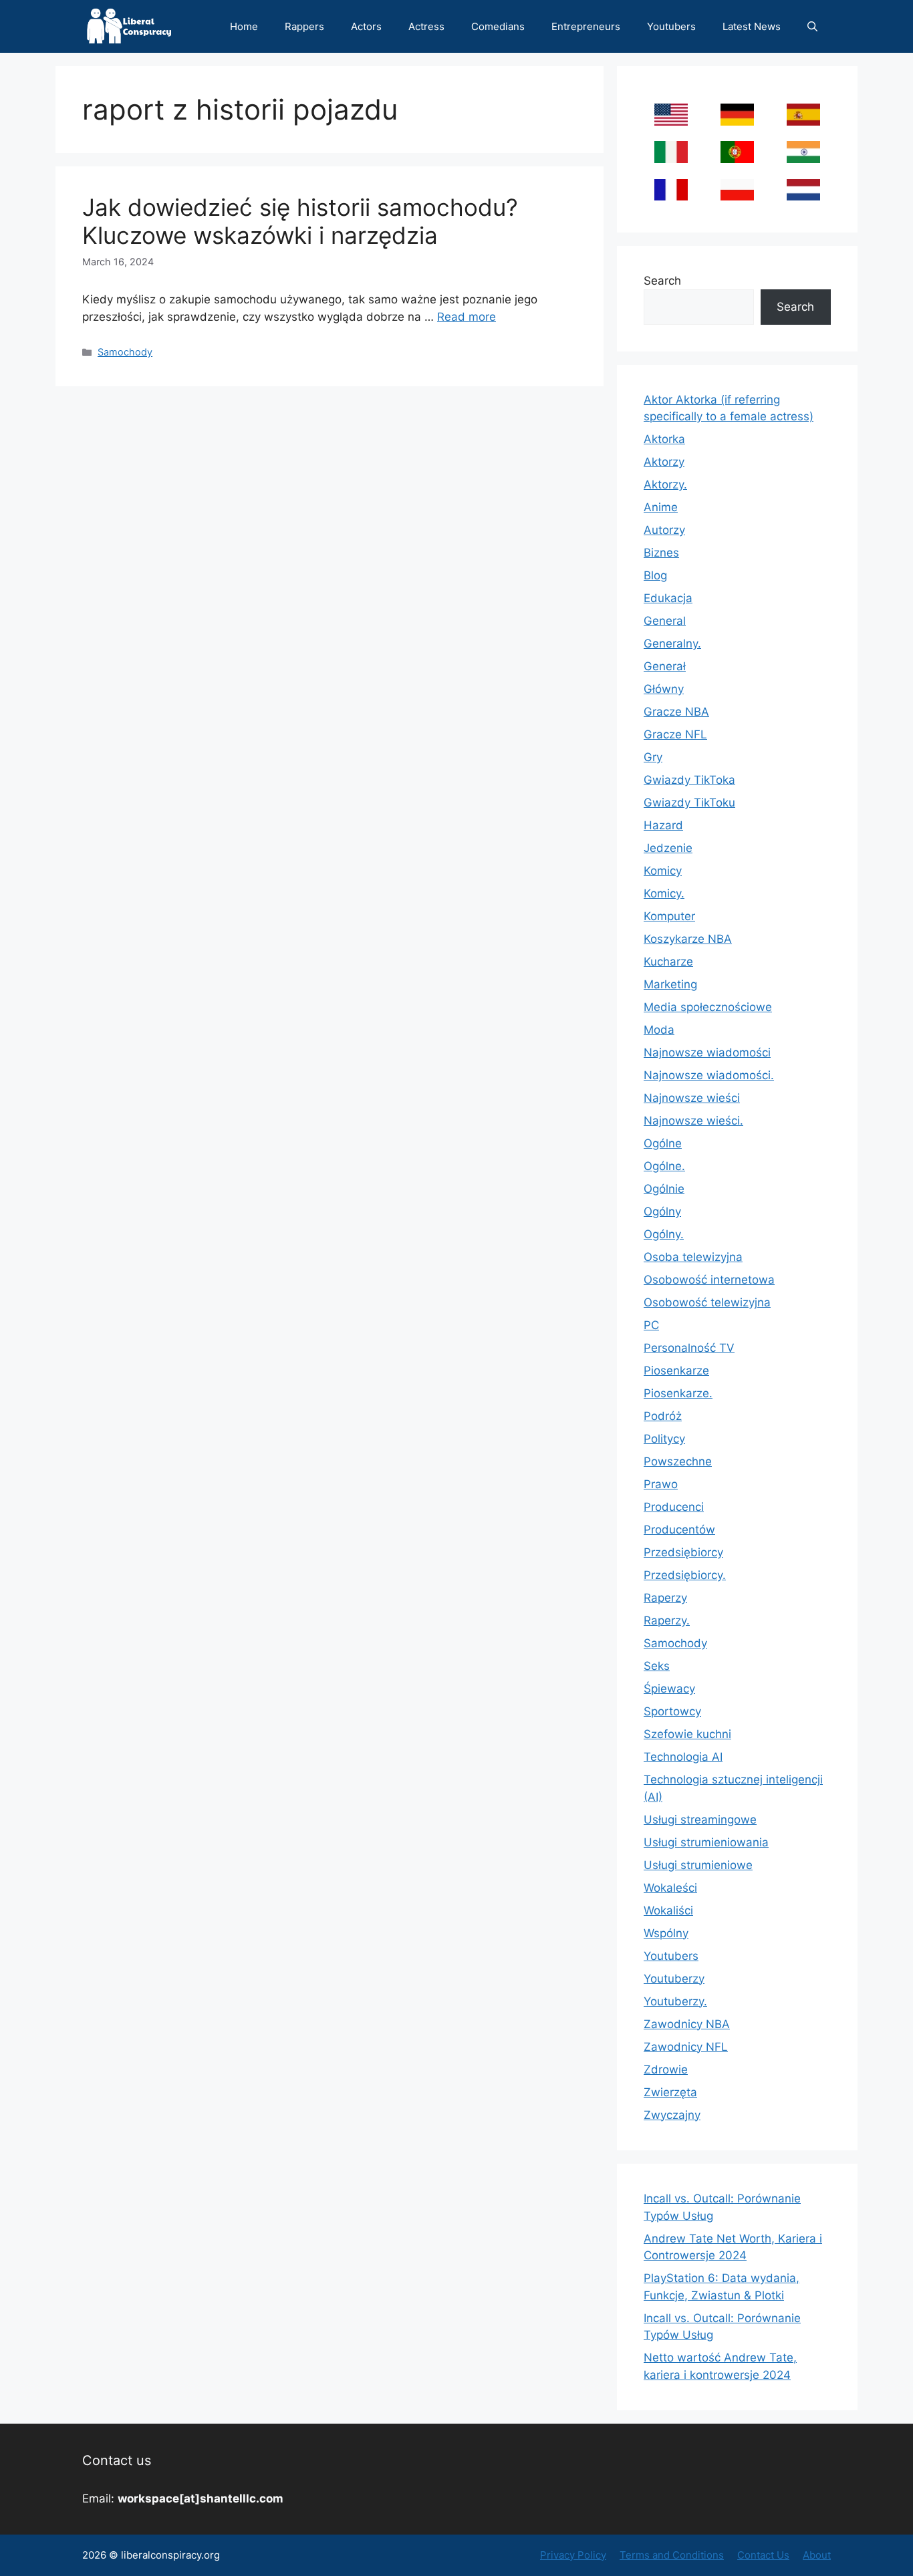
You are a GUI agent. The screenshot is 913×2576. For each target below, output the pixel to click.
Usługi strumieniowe (698, 1865)
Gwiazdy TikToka (689, 780)
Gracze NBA (676, 712)
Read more (467, 317)
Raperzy (665, 1598)
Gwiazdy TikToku (689, 803)
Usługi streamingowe (700, 1820)
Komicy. (664, 893)
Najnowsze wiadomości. (709, 1075)
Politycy (664, 1439)
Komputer (669, 916)
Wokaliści (668, 1910)
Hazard (663, 825)
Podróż (663, 1416)
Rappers (304, 26)
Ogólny (662, 1211)
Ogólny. (664, 1234)
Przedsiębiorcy (683, 1552)
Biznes (661, 553)
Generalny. (672, 643)
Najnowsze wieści (692, 1098)
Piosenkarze (676, 1371)
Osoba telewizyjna (693, 1257)
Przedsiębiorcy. (685, 1575)
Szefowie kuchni (687, 1734)
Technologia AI (683, 1757)
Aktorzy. (665, 484)
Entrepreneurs (586, 26)
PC (651, 1325)
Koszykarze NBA (688, 939)
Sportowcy (672, 1711)
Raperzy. (667, 1620)
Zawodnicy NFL (686, 2047)
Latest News (752, 26)
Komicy (663, 871)
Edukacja (668, 598)
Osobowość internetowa (709, 1280)
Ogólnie (664, 1189)
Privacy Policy (573, 2555)
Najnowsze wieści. (693, 1121)
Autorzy (664, 530)
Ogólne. (664, 1166)
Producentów (679, 1530)
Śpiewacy (669, 1689)
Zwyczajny (672, 2115)
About (817, 2555)
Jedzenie (668, 848)
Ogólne (663, 1143)
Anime (661, 507)
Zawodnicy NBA (687, 2024)
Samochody (125, 352)
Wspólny (666, 1933)
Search (662, 281)
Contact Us (763, 2555)
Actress (426, 26)
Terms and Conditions (672, 2555)
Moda (659, 1030)
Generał (665, 666)
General (665, 621)
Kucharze (668, 962)
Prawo (661, 1484)
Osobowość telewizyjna (707, 1302)
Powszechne (678, 1461)
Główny (664, 689)
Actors (366, 26)
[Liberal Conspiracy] (128, 26)
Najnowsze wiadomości (707, 1052)
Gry (653, 757)
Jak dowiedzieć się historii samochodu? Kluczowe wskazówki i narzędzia (300, 221)
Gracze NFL (675, 734)
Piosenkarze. (678, 1393)
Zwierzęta (670, 2092)
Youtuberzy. (675, 2001)
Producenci (674, 1507)
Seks (657, 1666)
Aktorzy (664, 462)
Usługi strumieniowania (706, 1842)
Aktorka (664, 439)
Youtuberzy (674, 1979)
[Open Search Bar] (812, 26)
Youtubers (671, 26)
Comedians (498, 26)
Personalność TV (689, 1348)
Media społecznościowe (708, 1007)
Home (244, 26)
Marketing (670, 984)
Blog (655, 575)
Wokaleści (670, 1888)
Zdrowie (666, 2069)
